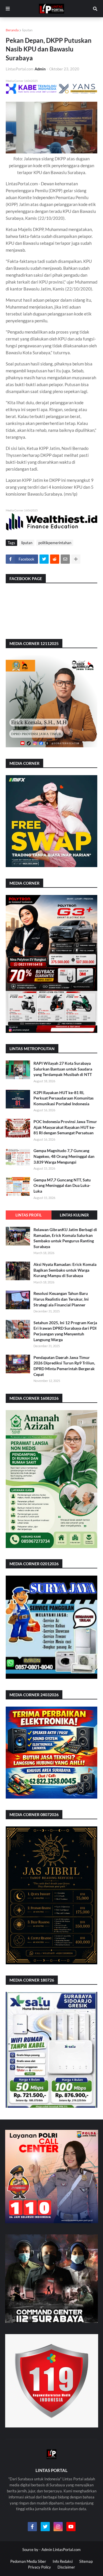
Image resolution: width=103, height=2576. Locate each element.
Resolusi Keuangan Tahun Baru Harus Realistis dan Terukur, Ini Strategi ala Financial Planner (61, 1299)
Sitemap (86, 2561)
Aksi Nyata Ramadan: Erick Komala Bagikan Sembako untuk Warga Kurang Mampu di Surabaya (65, 1270)
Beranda (12, 30)
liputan (27, 30)
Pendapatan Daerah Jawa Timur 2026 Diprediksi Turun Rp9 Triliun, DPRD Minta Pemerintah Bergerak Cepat (64, 1366)
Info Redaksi (63, 2561)
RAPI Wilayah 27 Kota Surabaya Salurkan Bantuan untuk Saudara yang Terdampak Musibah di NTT (63, 1069)
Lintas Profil (29, 1215)
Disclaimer (66, 2567)
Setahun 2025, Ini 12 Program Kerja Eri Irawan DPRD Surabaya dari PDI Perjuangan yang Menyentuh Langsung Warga (65, 1331)
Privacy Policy (39, 2567)
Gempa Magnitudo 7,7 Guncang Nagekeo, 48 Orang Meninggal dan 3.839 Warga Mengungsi (64, 1156)
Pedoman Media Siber (28, 2561)
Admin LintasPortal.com (61, 2550)
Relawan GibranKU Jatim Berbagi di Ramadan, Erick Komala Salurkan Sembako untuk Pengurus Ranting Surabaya (65, 1238)
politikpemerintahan (55, 543)
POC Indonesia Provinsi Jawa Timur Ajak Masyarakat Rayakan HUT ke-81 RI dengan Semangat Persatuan (65, 1127)
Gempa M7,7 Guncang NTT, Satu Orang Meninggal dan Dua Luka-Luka (62, 1185)
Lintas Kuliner (74, 1215)
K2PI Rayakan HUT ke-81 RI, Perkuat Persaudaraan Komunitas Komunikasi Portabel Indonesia (64, 1098)
